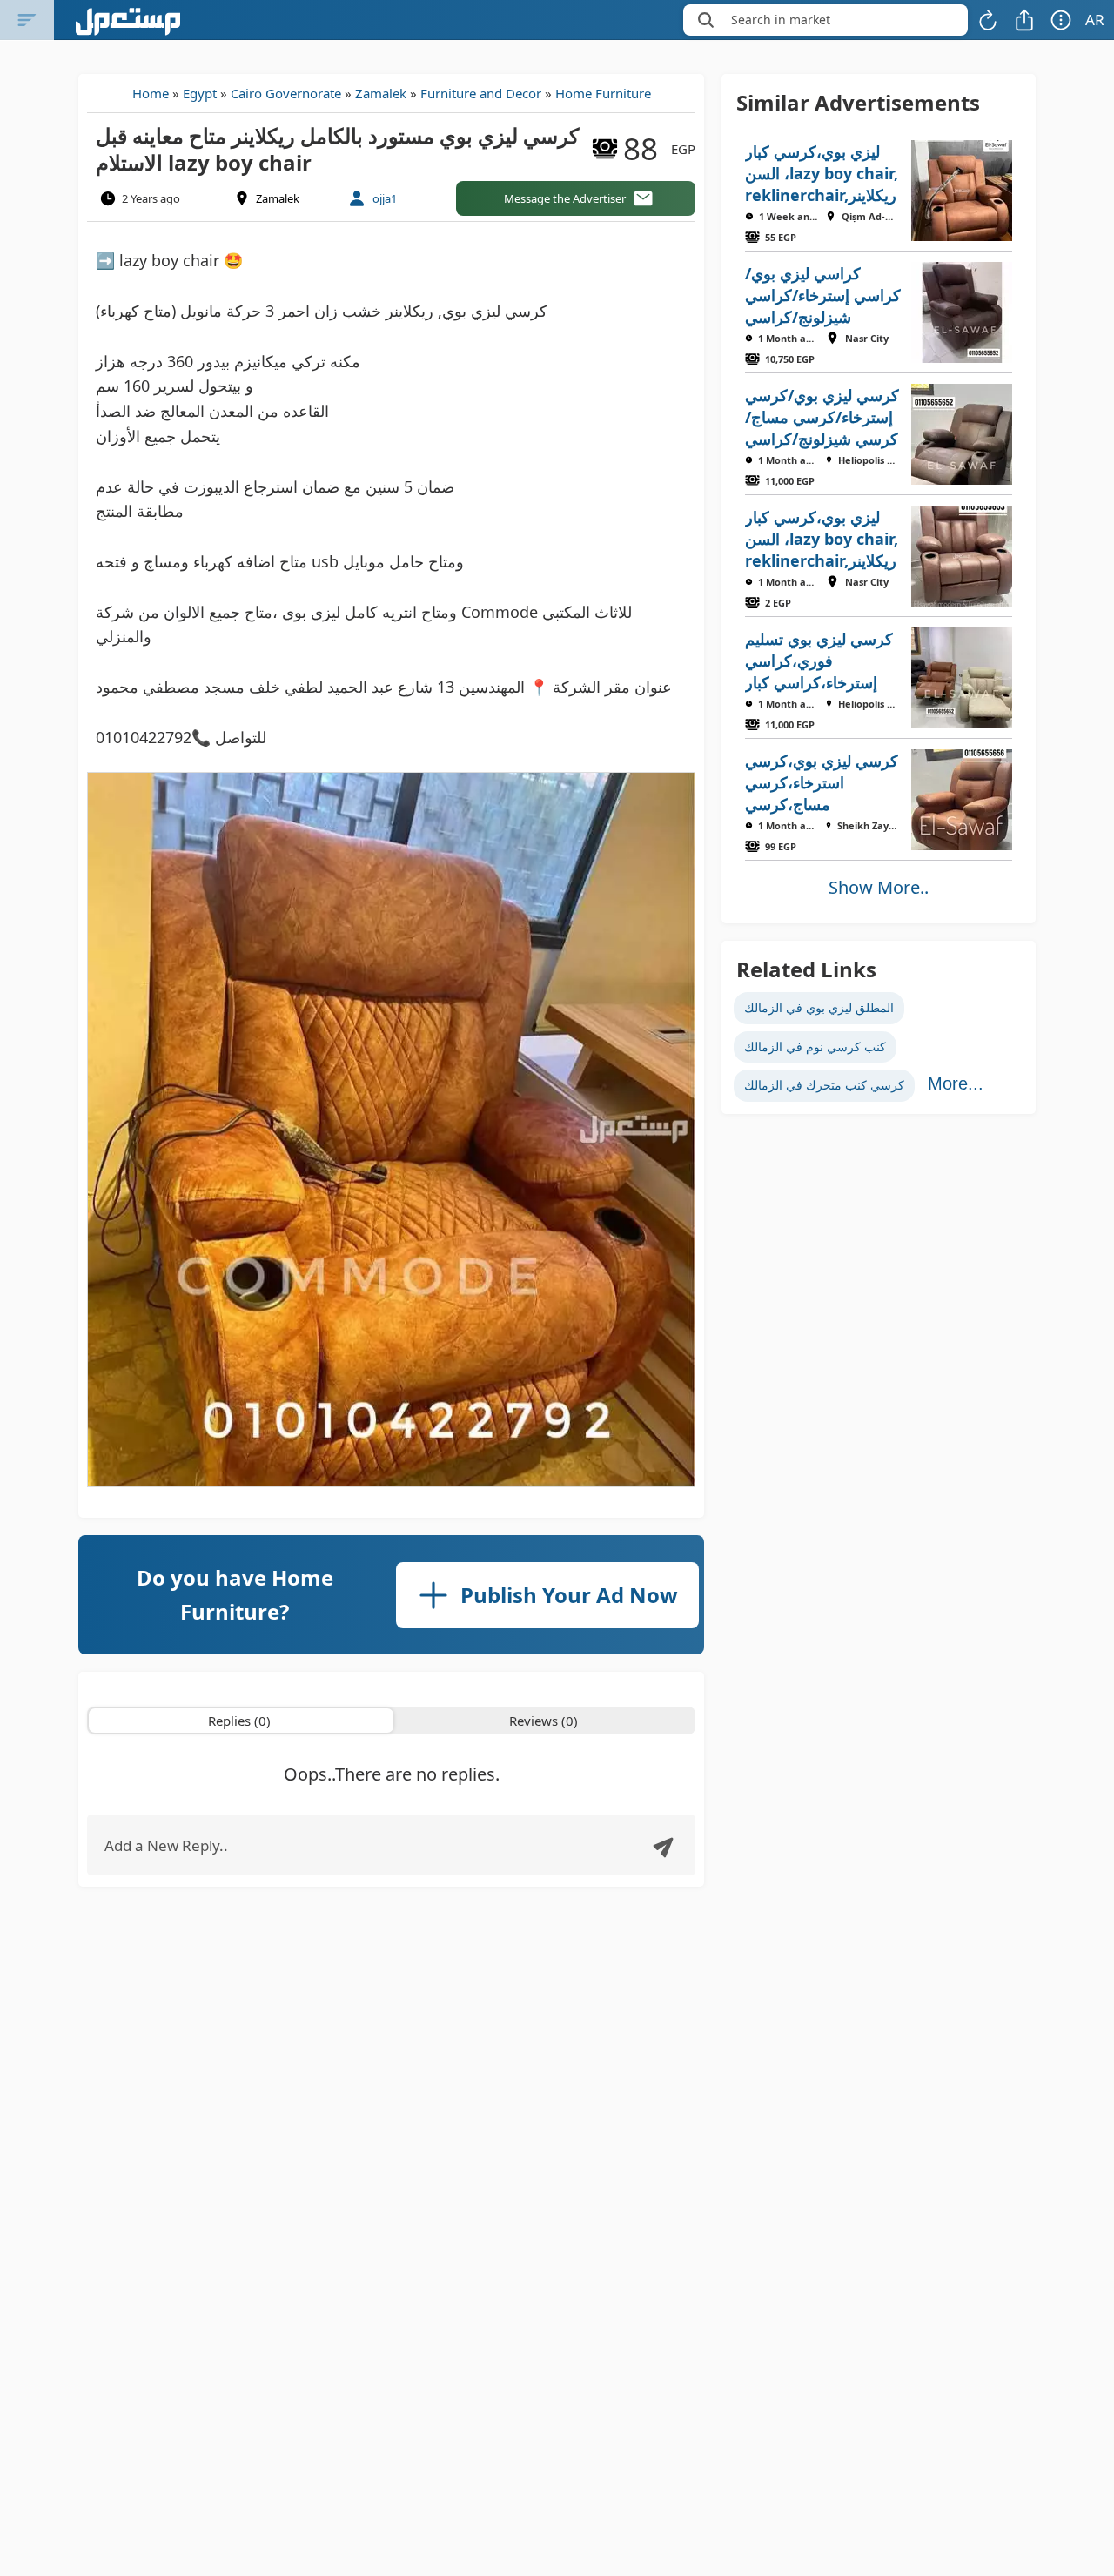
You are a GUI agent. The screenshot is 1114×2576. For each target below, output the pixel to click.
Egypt (200, 93)
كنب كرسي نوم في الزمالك (815, 1046)
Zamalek (381, 93)
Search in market (781, 20)
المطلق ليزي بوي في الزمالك (819, 1007)
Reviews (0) (544, 1721)
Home (151, 93)
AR (1095, 20)
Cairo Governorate (286, 93)
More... (956, 1083)
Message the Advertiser (565, 198)
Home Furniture (603, 93)
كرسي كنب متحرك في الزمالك (824, 1085)
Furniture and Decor (481, 93)
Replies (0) (239, 1721)
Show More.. (879, 887)
